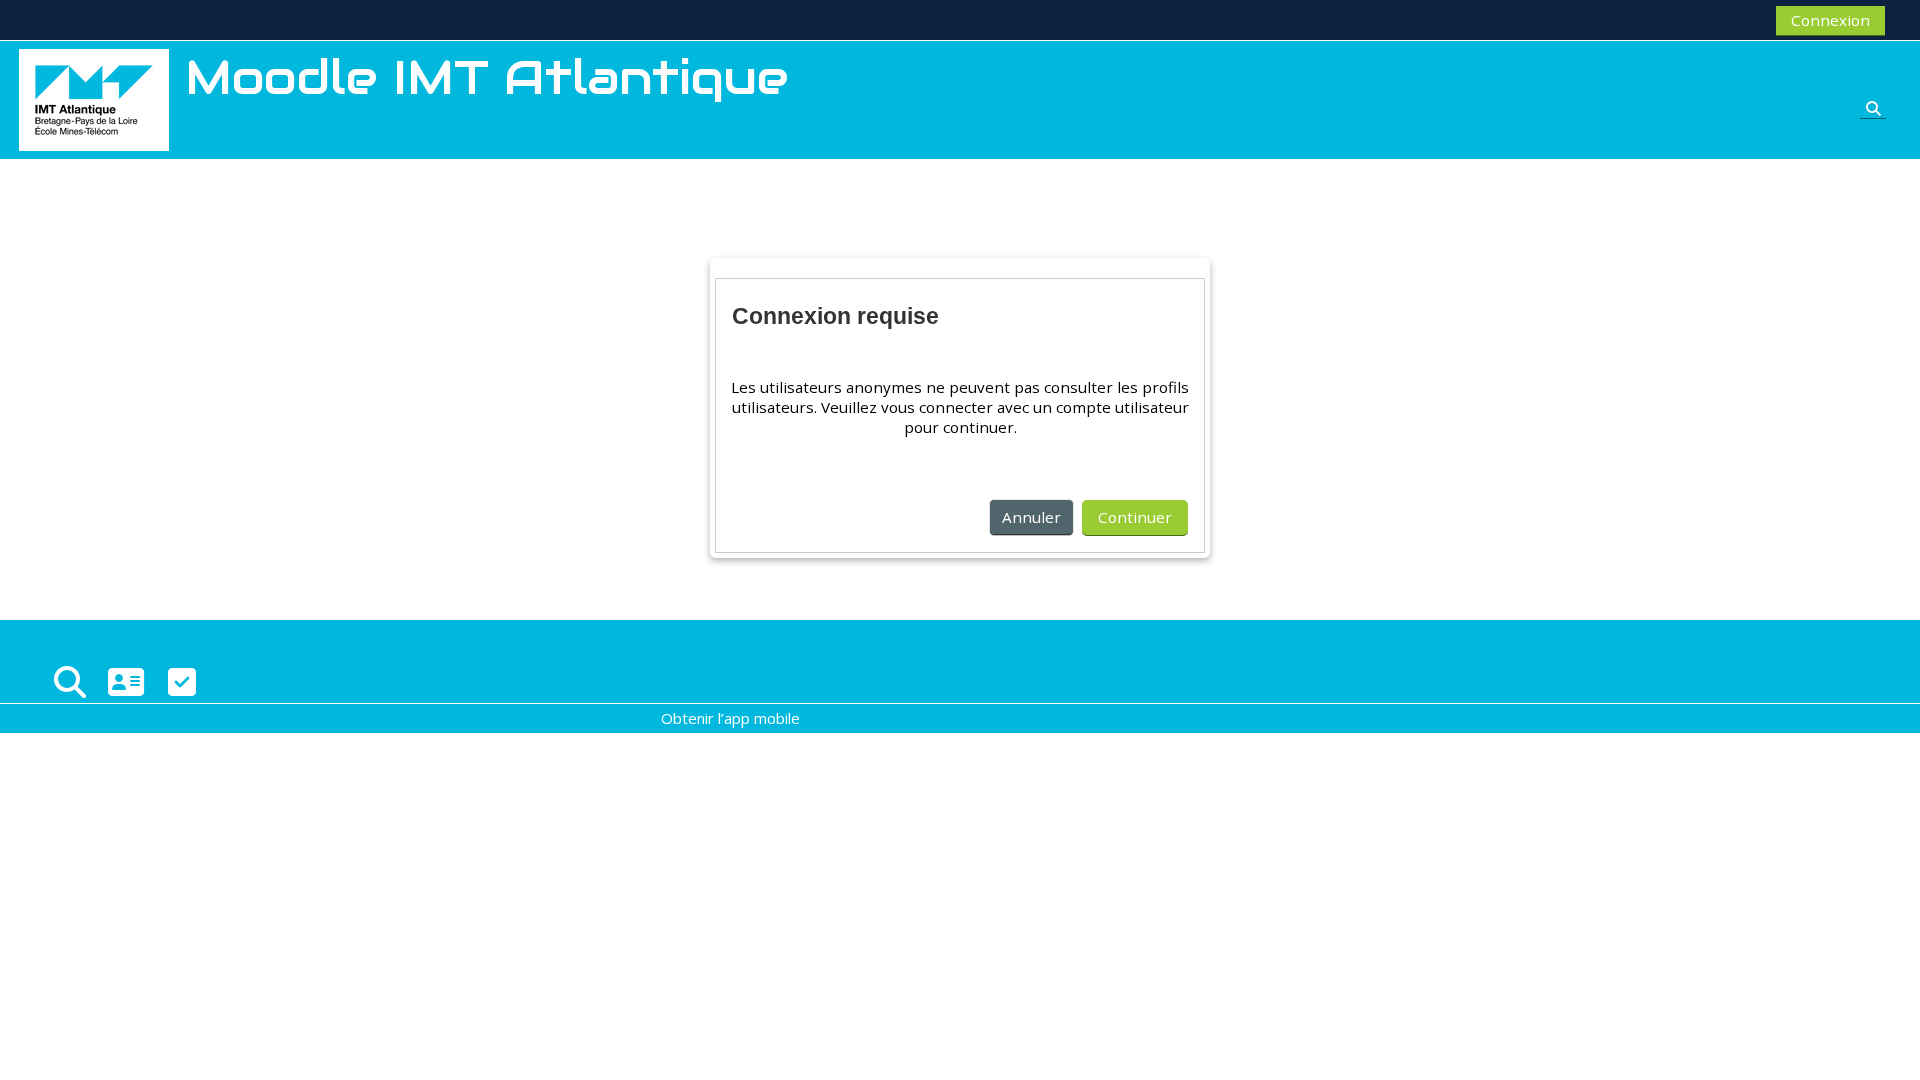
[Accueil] (94, 98)
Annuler (1031, 517)
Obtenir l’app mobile (730, 718)
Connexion (1830, 20)
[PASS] (126, 681)
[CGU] (182, 681)
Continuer (1135, 517)
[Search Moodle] (70, 681)
